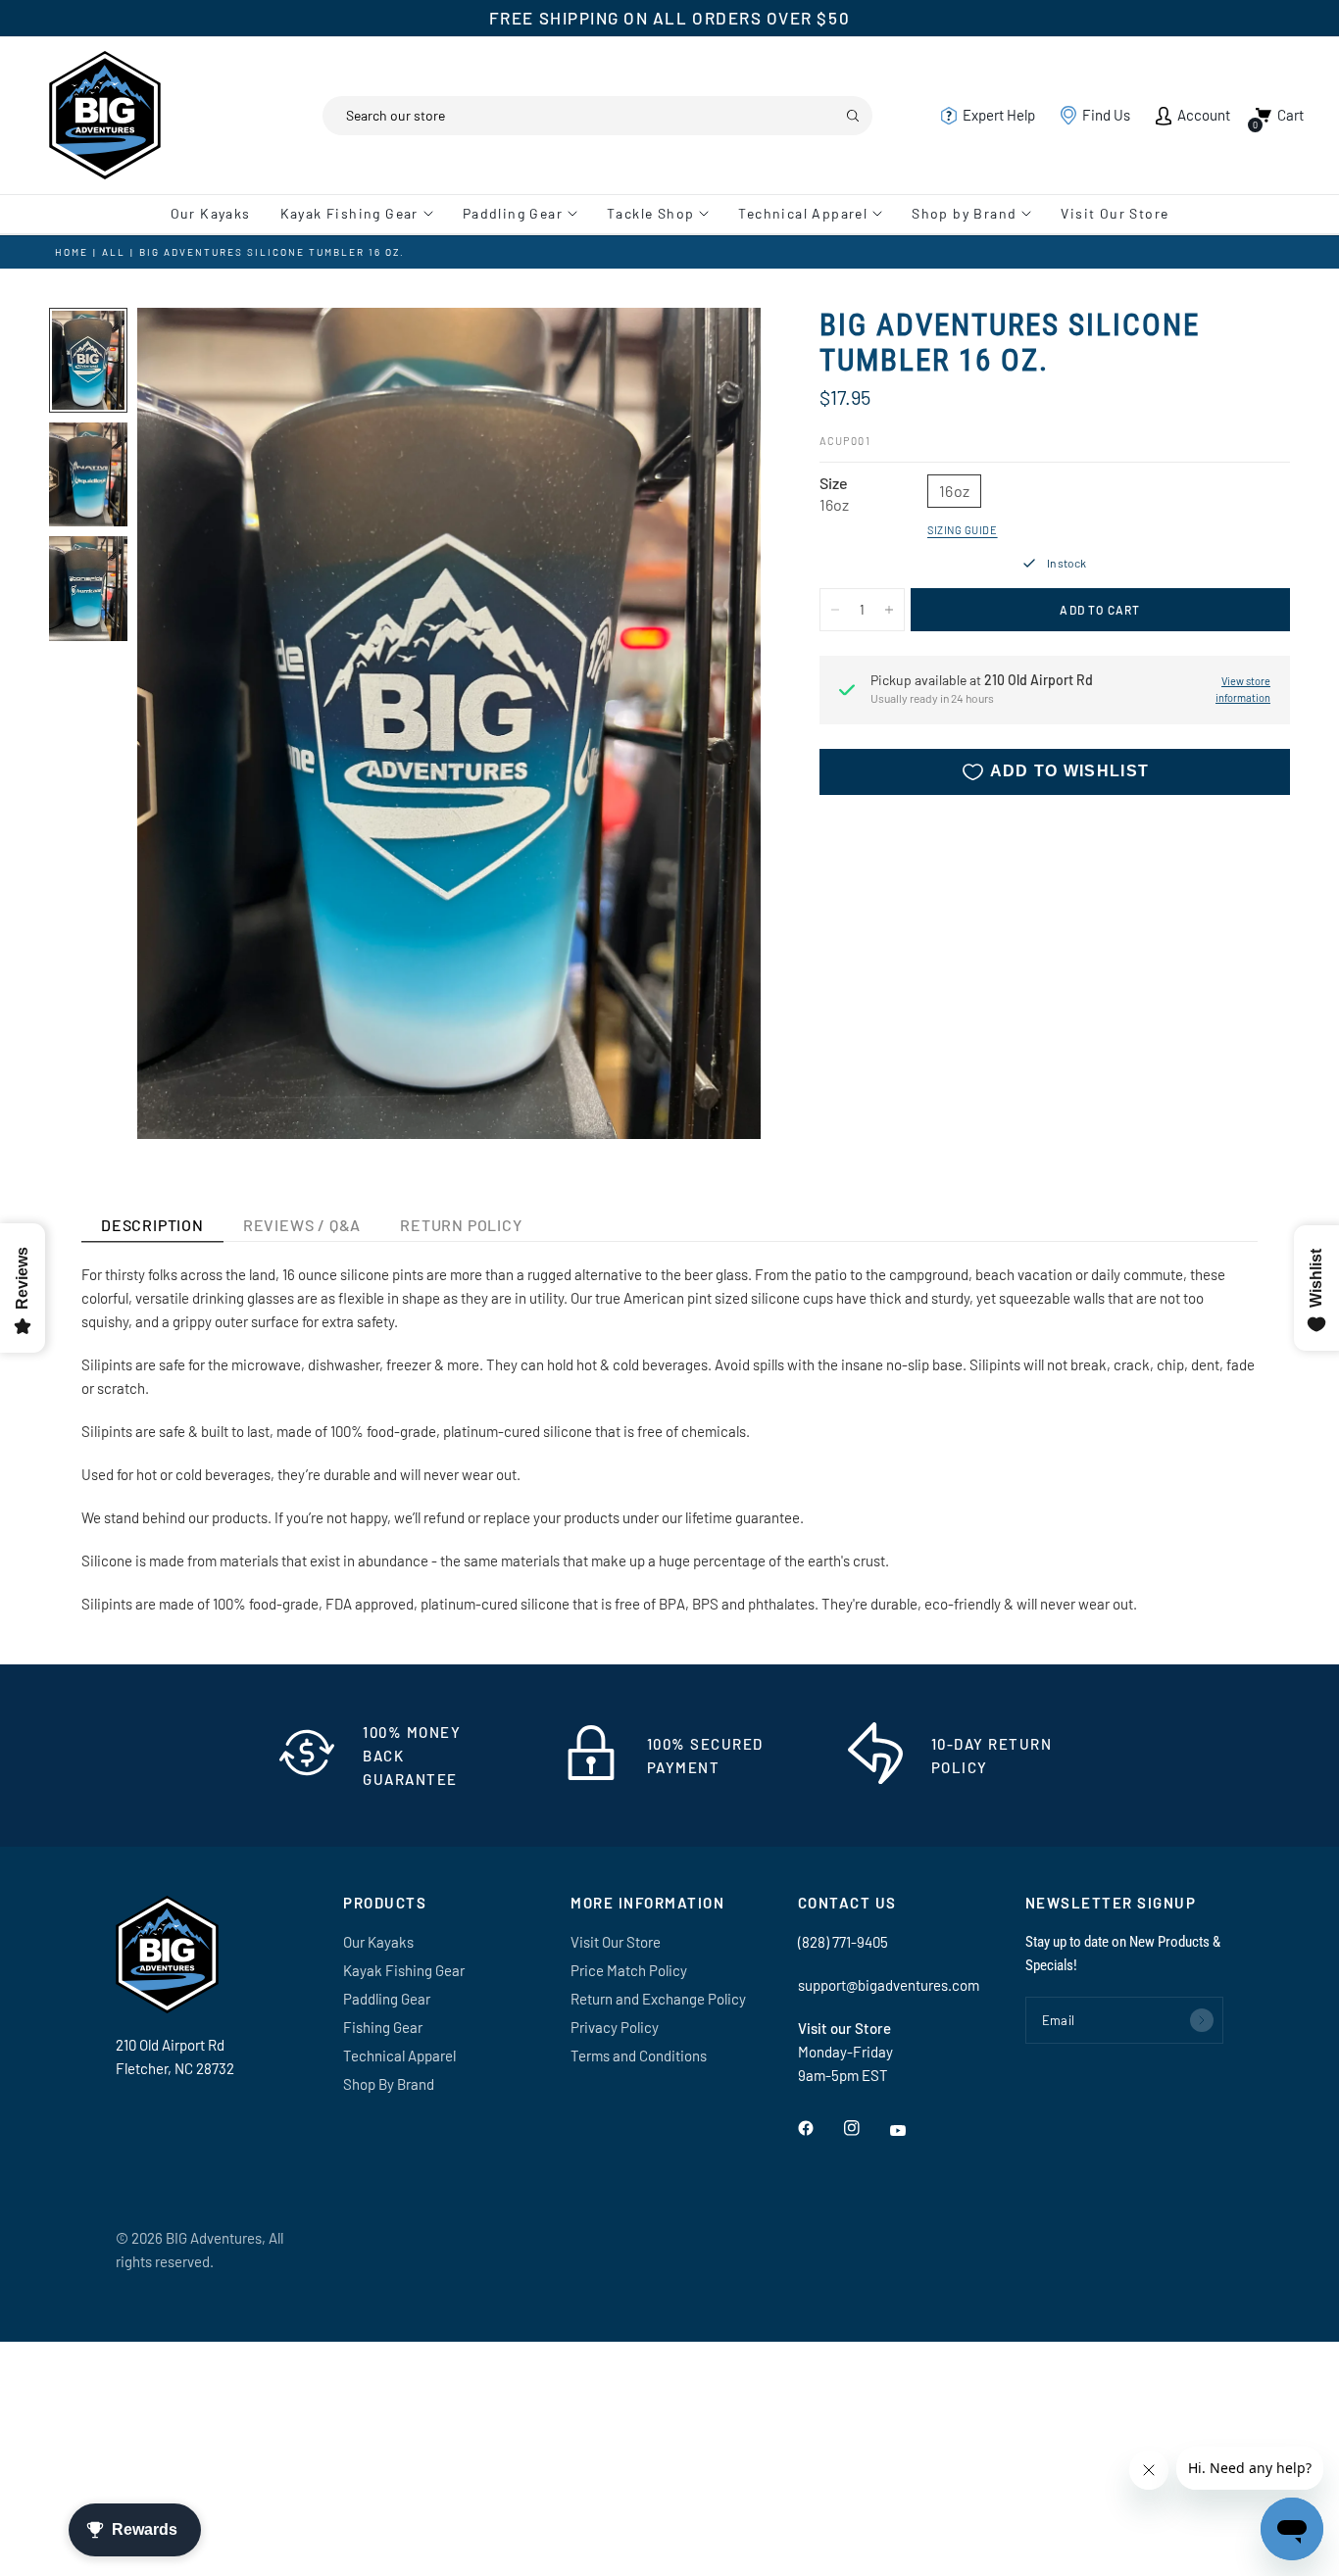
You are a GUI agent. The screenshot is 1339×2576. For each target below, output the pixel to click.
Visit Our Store (1115, 213)
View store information (1243, 690)
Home (72, 252)
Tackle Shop (650, 213)
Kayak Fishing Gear (349, 213)
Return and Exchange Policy (658, 1999)
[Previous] (187, 723)
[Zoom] (719, 349)
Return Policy (461, 1225)
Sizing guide (963, 530)
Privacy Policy (615, 2027)
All (114, 252)
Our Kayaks (211, 213)
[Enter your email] (1202, 2020)
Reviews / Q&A (302, 1225)
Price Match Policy (629, 1970)
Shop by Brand (964, 213)
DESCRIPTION (152, 1225)
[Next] (711, 723)
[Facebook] (819, 2128)
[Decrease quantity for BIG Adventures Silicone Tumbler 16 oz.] (835, 610)
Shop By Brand (389, 2084)
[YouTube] (912, 2131)
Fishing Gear (383, 2027)
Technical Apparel (803, 213)
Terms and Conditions (639, 2056)
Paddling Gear (513, 213)
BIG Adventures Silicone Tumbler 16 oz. (272, 252)
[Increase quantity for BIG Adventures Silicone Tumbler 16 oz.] (889, 610)
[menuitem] (218, 214)
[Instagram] (866, 2128)
